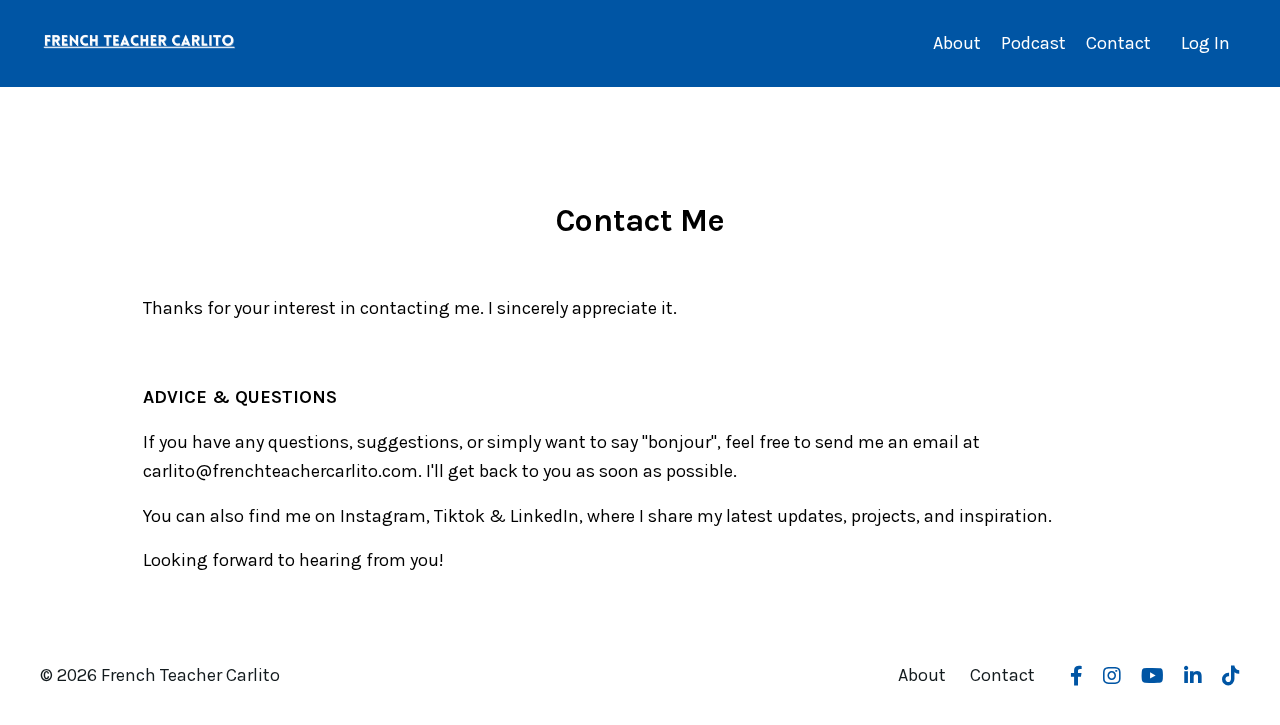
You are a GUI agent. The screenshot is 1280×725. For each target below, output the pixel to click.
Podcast (1033, 43)
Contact (1118, 43)
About (957, 43)
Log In (1205, 43)
